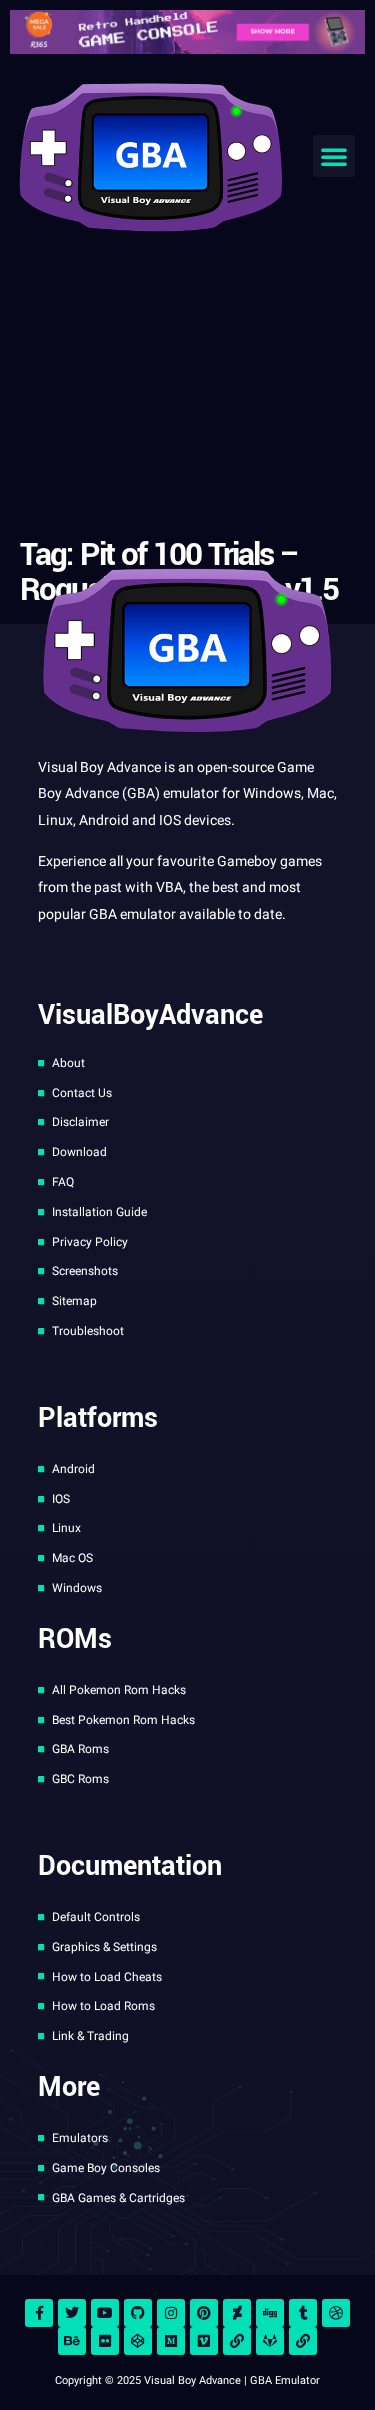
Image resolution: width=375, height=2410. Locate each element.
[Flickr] (105, 2341)
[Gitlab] (270, 2341)
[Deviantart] (237, 2313)
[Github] (138, 2313)
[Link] (237, 2341)
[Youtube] (105, 2313)
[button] (334, 156)
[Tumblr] (303, 2313)
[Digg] (270, 2313)
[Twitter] (72, 2313)
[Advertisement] (187, 389)
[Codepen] (138, 2341)
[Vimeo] (204, 2341)
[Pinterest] (204, 2313)
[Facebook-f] (39, 2313)
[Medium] (171, 2341)
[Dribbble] (336, 2313)
